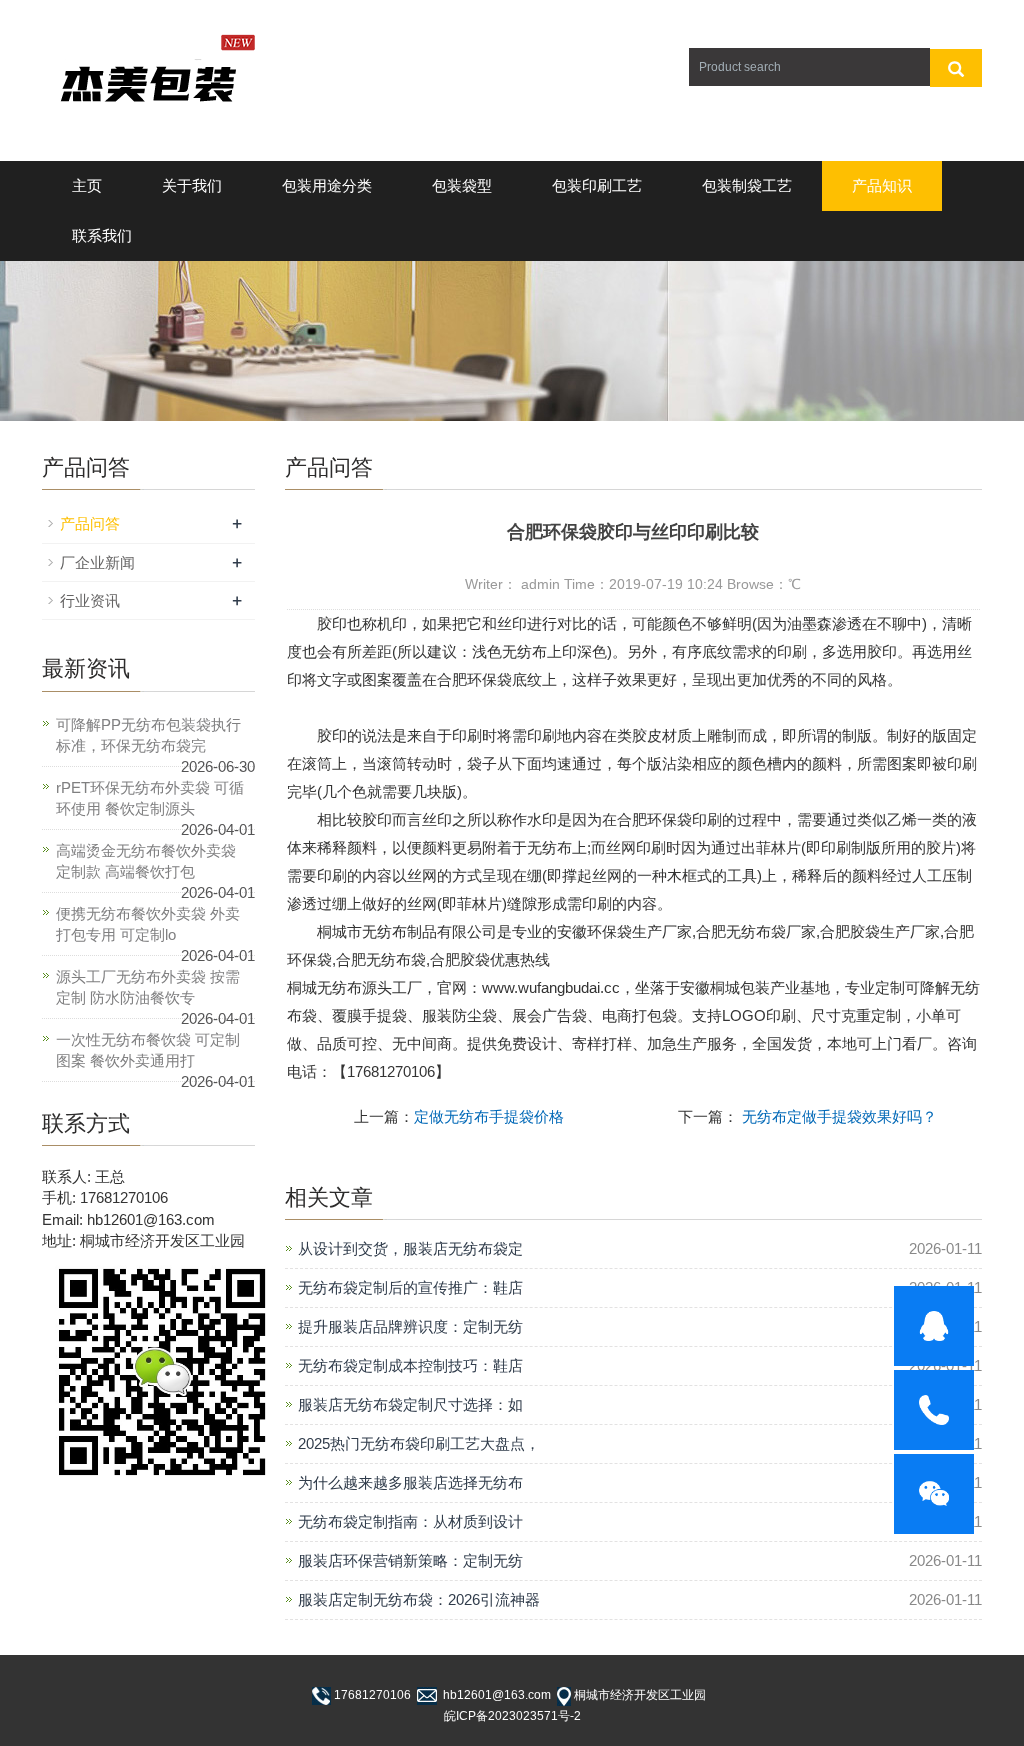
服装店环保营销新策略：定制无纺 (410, 1560)
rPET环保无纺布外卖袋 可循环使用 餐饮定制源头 (150, 798)
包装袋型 (462, 185)
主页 (87, 185)
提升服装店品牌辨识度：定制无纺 (410, 1326)
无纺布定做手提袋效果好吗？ (837, 1116)
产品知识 (882, 185)
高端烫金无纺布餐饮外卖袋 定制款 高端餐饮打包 (146, 861)
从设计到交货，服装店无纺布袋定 (410, 1248)
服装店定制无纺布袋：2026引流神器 (419, 1599)
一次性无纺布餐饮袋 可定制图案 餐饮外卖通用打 (148, 1050)
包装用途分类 (327, 185)
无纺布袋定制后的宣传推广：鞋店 (410, 1287)
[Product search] (956, 68)
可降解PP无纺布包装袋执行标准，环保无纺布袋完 (148, 735)
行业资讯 (90, 600)
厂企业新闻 (97, 562)
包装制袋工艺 (747, 185)
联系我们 (102, 235)
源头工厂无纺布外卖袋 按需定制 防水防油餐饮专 (148, 987)
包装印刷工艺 (597, 185)
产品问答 (90, 523)
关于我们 (192, 185)
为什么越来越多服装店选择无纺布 (410, 1482)
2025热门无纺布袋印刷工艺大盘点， (419, 1443)
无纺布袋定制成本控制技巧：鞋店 (410, 1365)
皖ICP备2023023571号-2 (512, 1716)
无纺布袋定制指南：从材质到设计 (410, 1521)
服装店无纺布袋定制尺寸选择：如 (410, 1404)
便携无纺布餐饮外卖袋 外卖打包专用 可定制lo (148, 924)
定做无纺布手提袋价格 (489, 1116)
